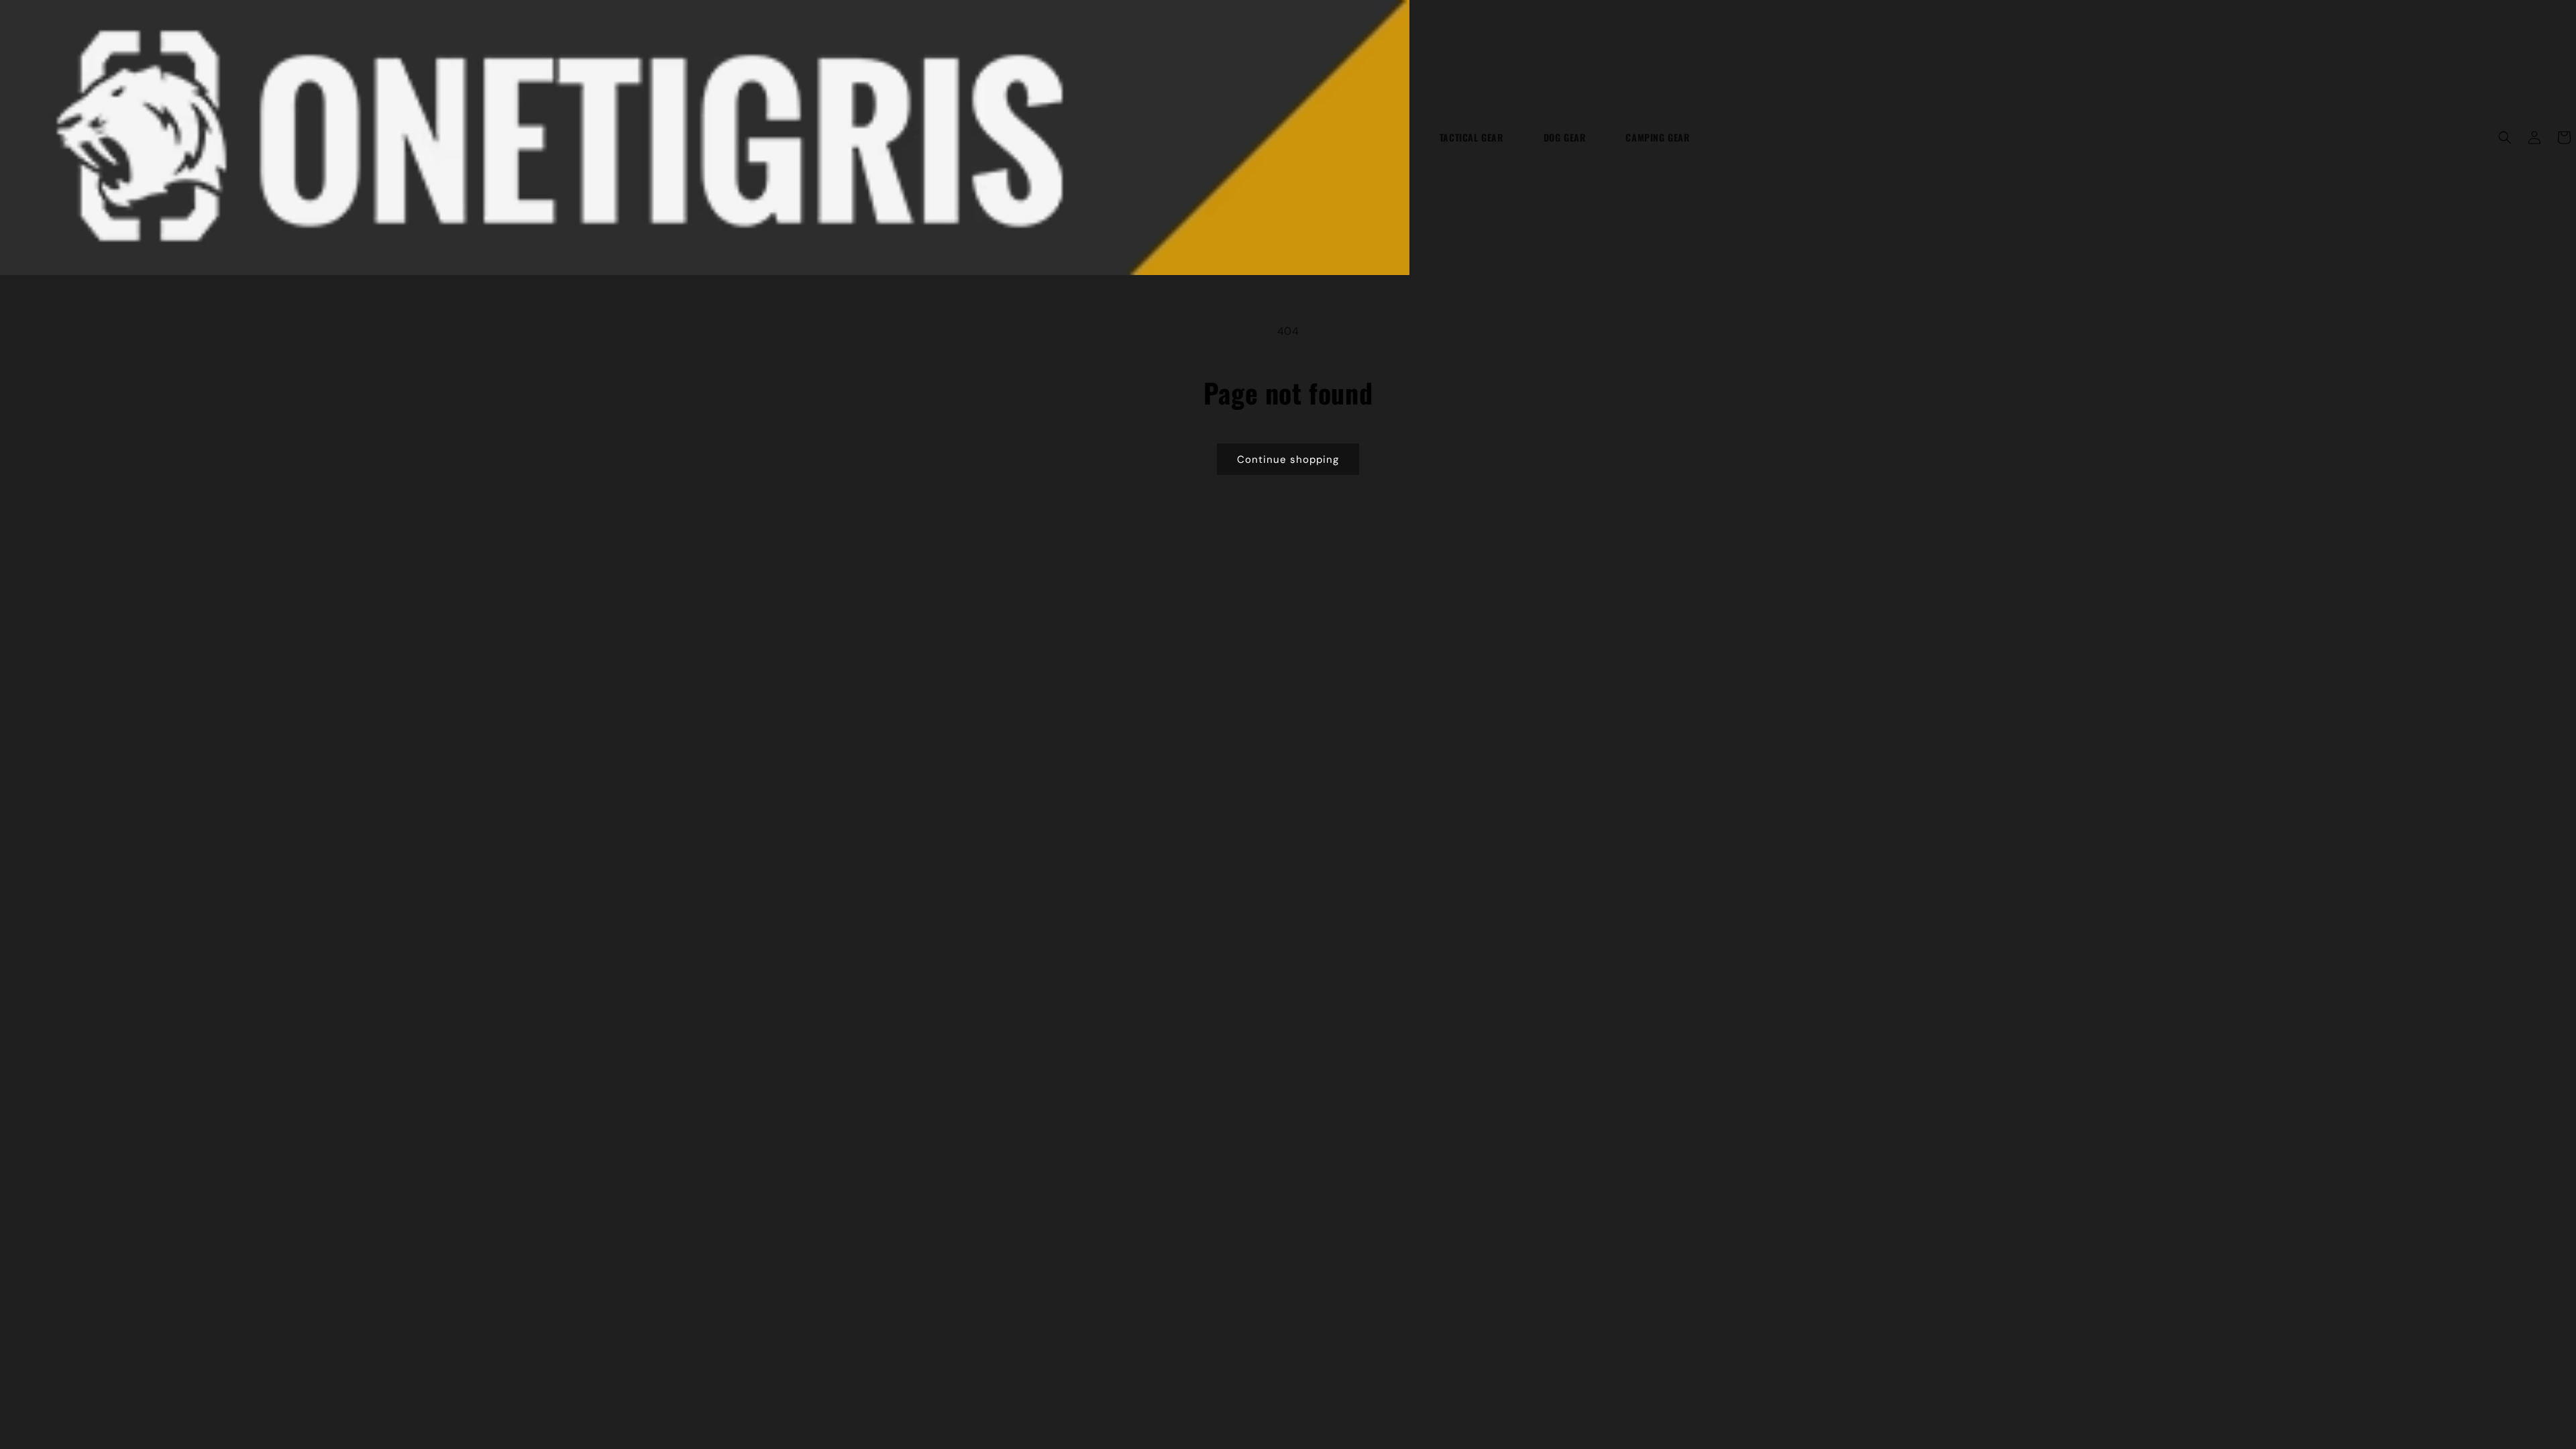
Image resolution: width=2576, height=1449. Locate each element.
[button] (2505, 138)
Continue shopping (1288, 460)
